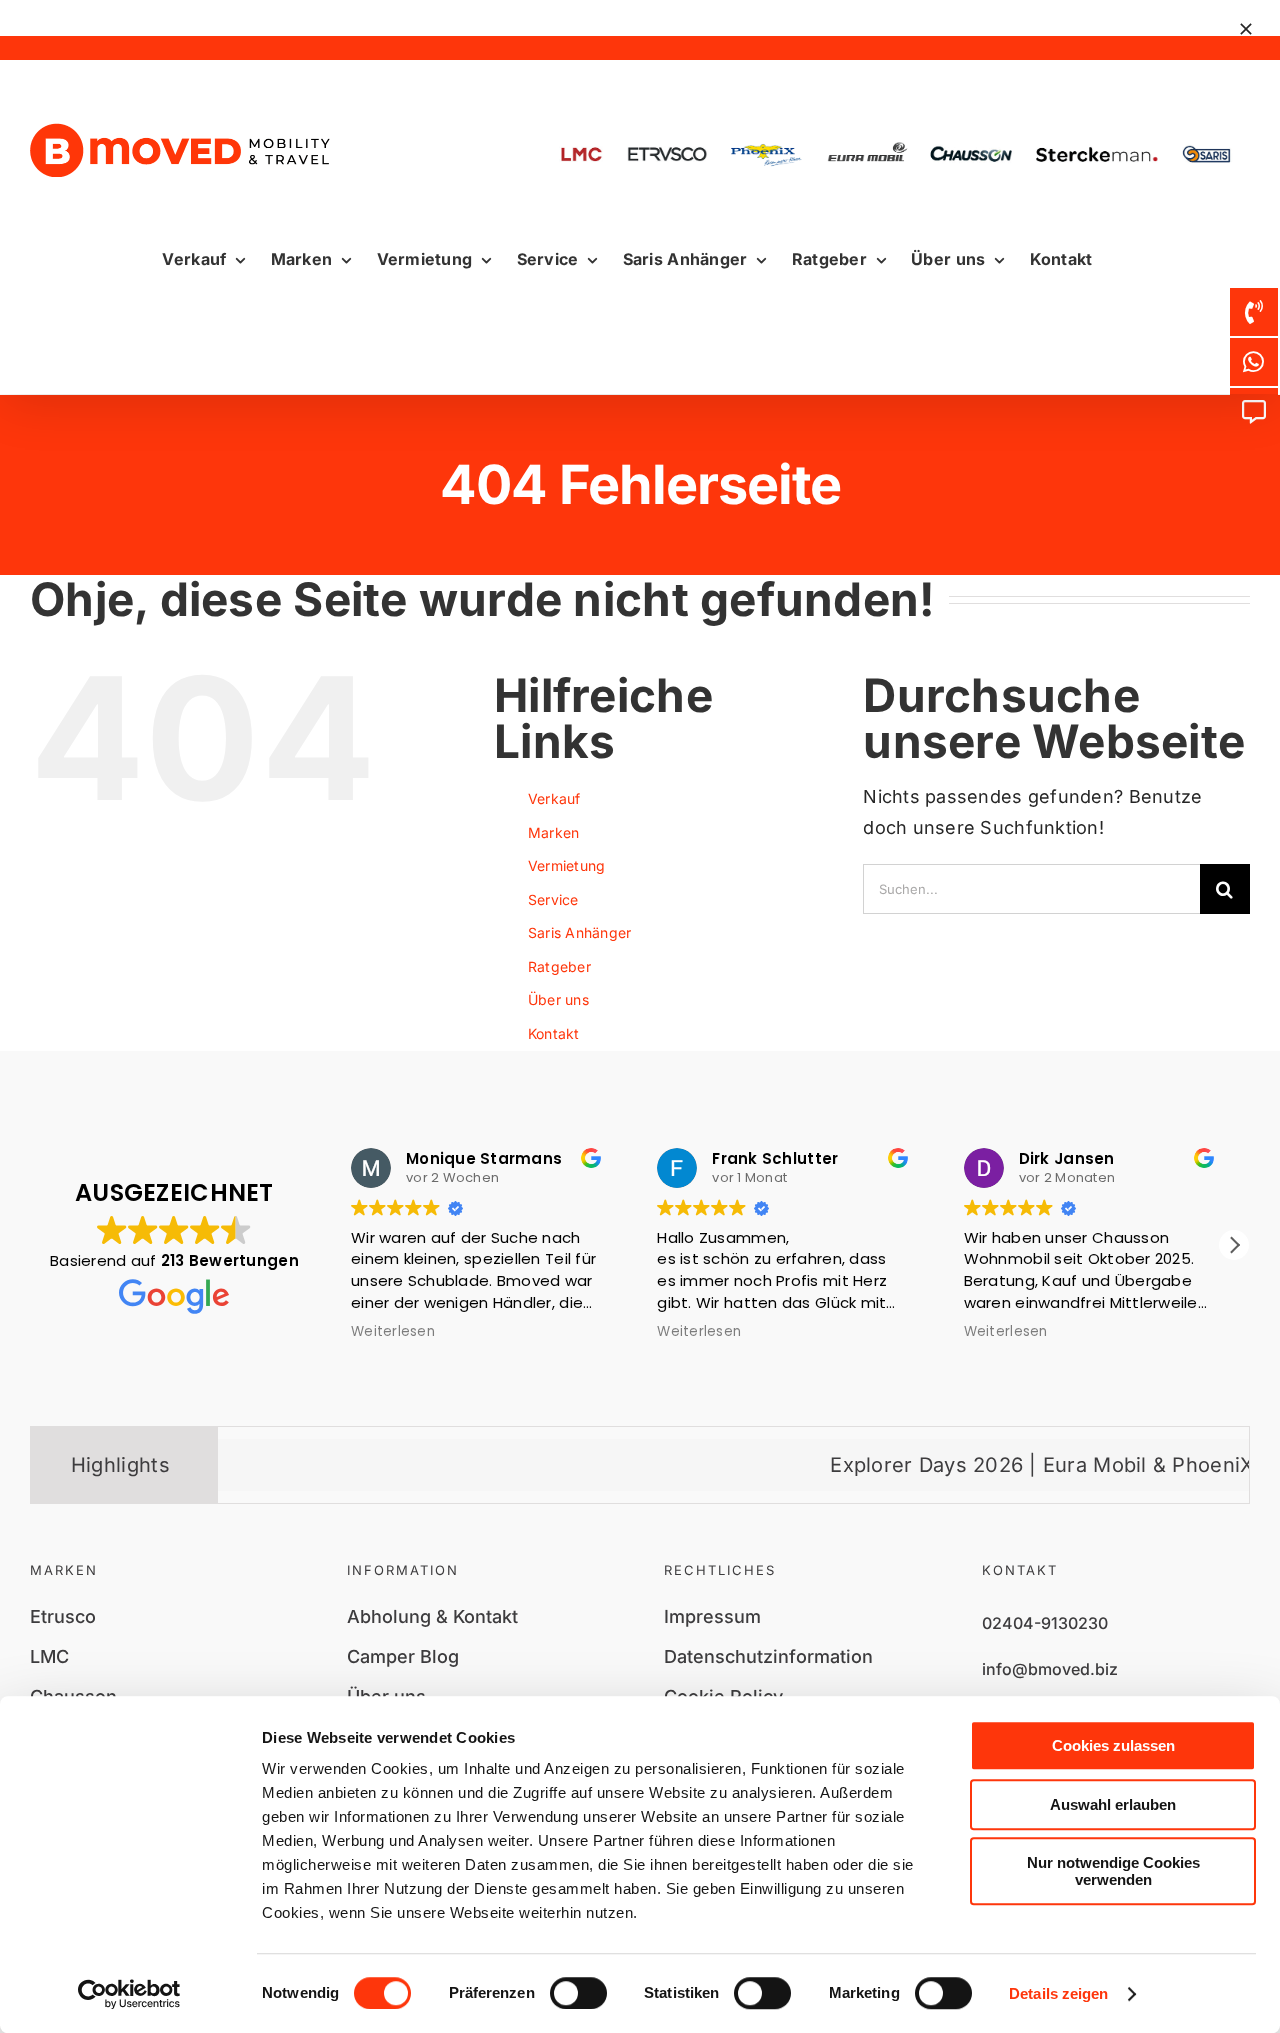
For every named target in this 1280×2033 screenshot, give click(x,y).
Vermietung (567, 865)
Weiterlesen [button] (503, 1332)
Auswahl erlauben (1113, 1804)
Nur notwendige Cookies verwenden (1113, 1871)
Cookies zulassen (1113, 1745)
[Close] (1246, 29)
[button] (1234, 1245)
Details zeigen (1058, 1993)
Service (553, 899)
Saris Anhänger (580, 932)
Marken (554, 832)
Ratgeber (559, 966)
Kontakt (554, 1033)
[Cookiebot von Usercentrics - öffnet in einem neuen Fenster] (129, 1994)
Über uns (558, 999)
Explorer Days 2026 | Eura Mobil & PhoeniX (957, 1465)
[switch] (578, 1993)
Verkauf (554, 798)
